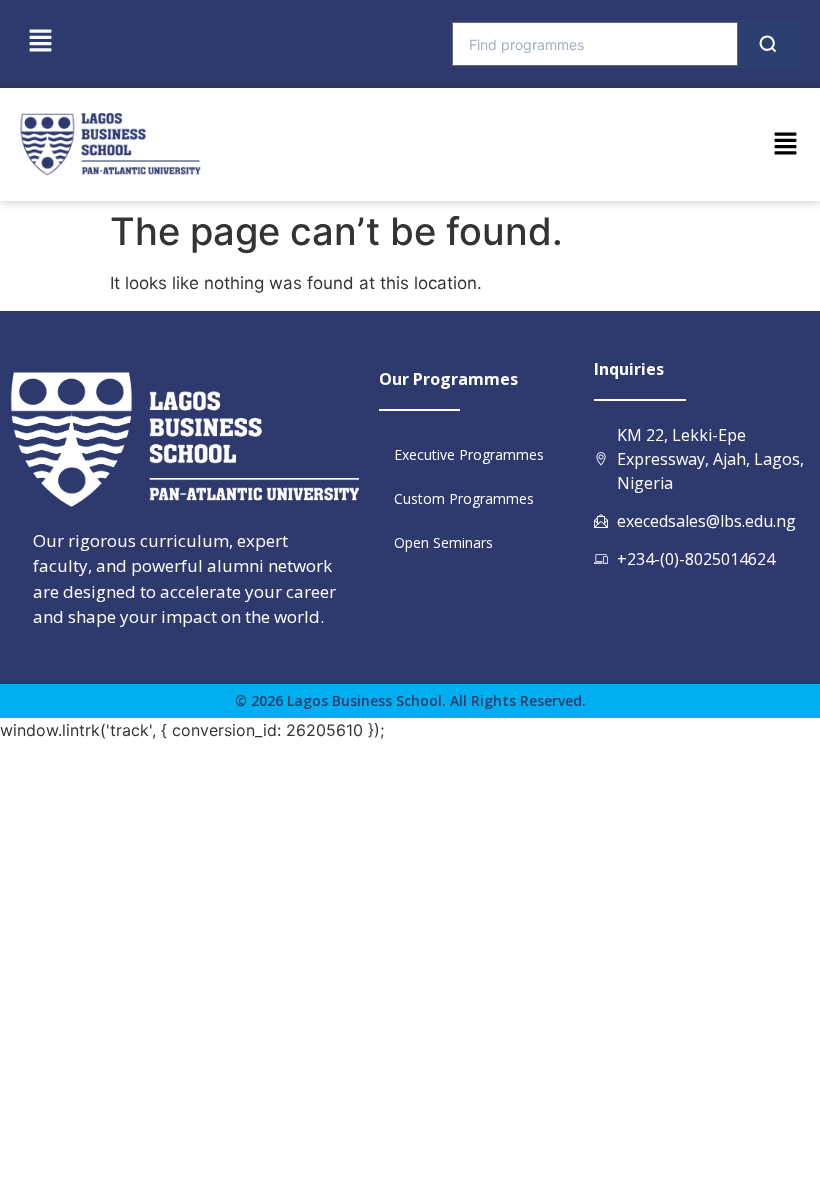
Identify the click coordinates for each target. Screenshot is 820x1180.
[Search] (768, 44)
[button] (40, 41)
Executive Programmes (469, 454)
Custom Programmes (464, 498)
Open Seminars (443, 542)
